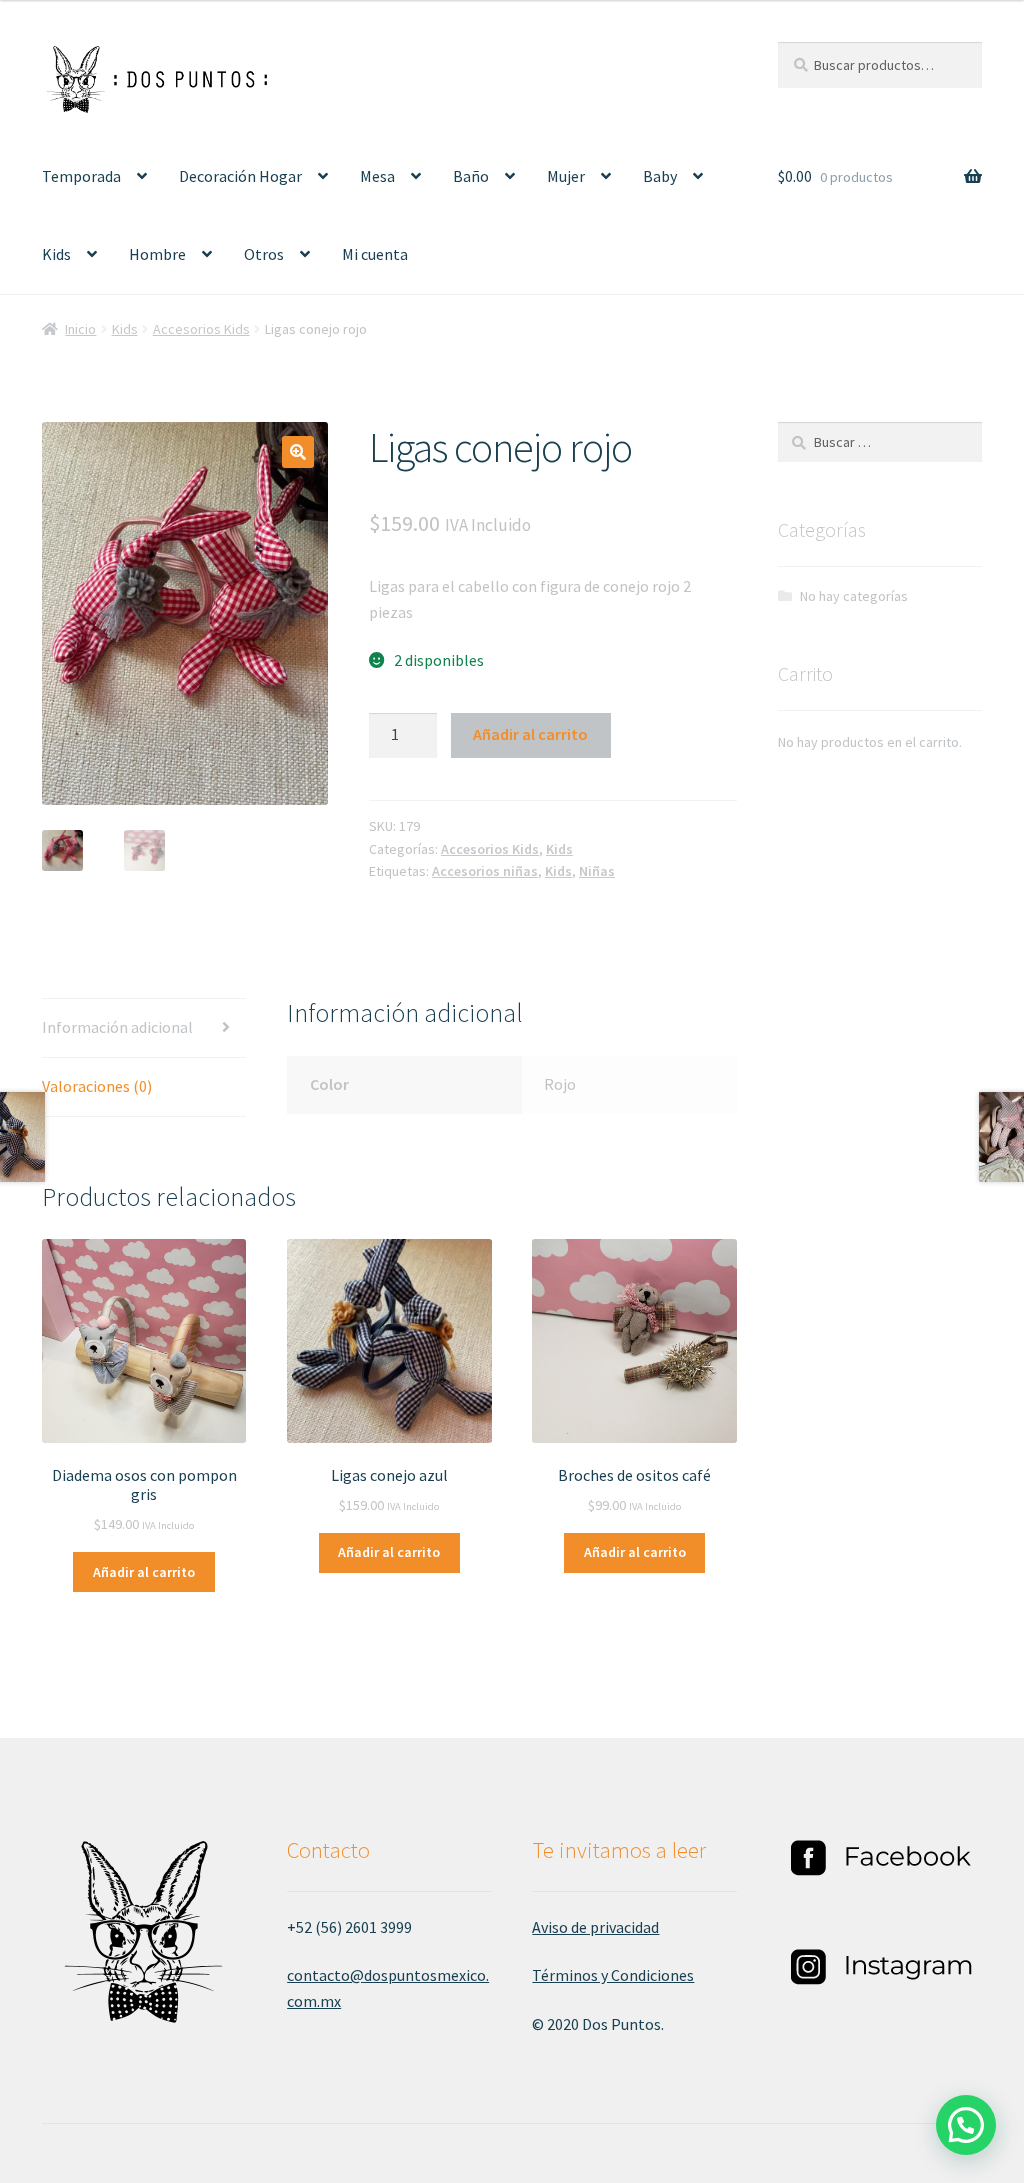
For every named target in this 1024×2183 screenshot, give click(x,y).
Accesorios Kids (201, 329)
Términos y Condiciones (613, 1975)
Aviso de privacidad (595, 1927)
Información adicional (117, 1027)
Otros (264, 254)
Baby (660, 176)
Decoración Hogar (240, 176)
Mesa (377, 176)
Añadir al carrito (530, 734)
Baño (471, 176)
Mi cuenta (375, 254)
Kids (56, 254)
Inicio (80, 329)
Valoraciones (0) (97, 1086)
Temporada (81, 176)
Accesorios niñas (485, 871)
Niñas (597, 871)
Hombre (157, 254)
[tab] (144, 1028)
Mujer (566, 176)
